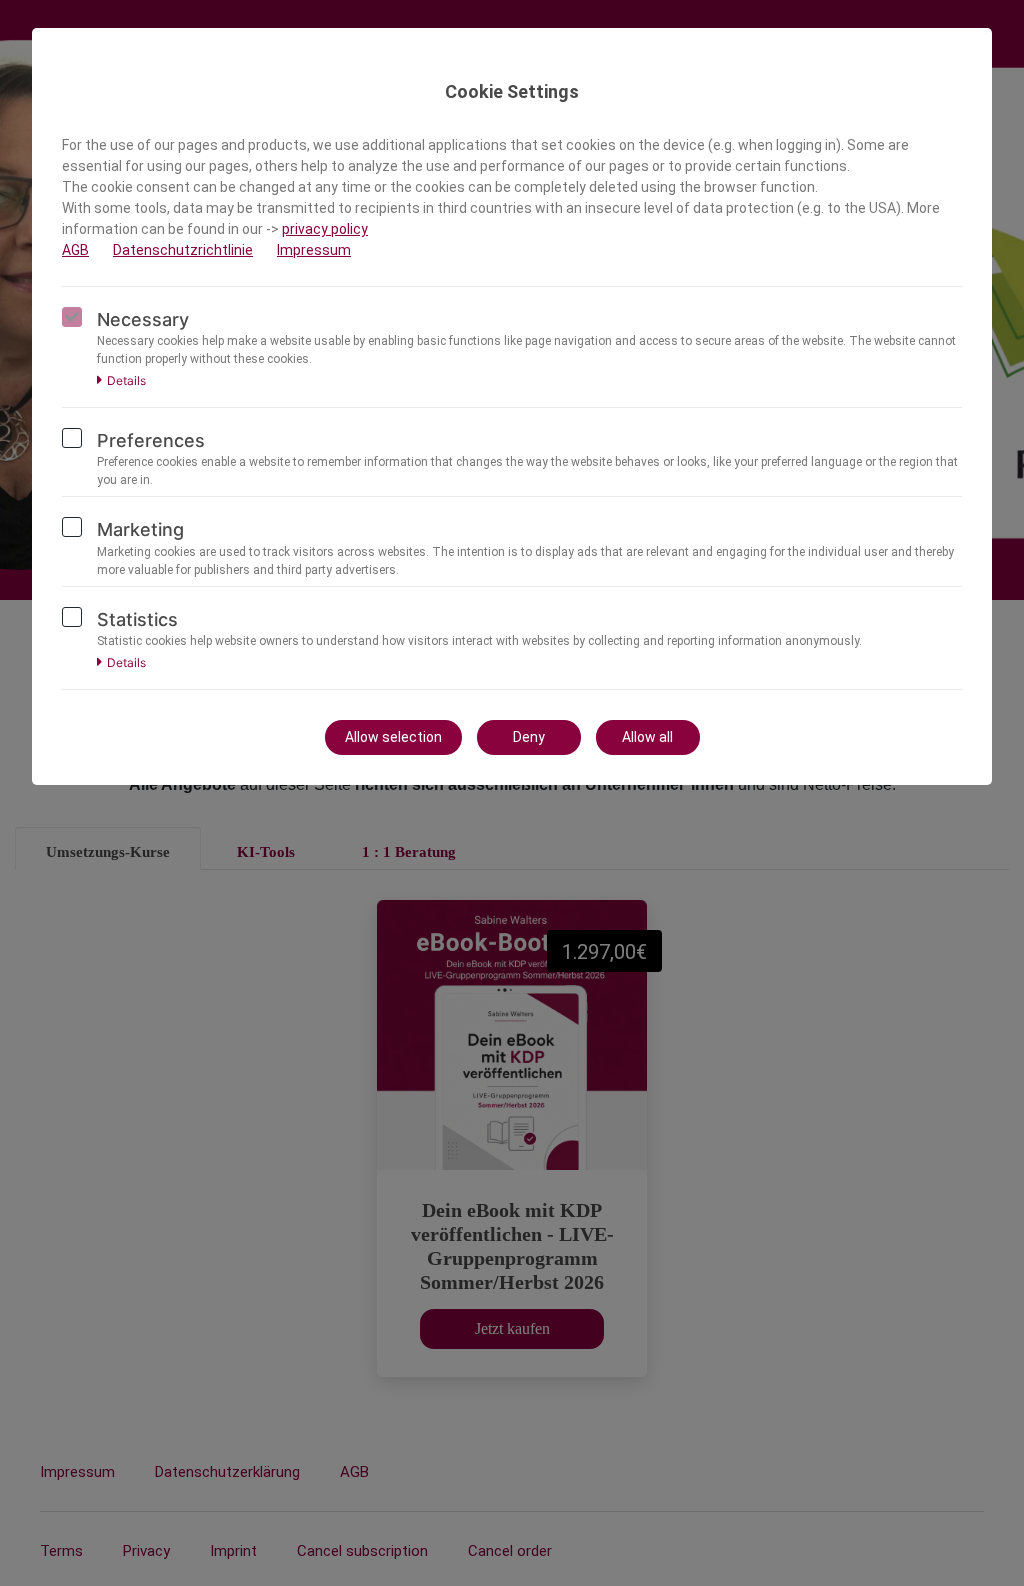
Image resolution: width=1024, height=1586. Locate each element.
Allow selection (393, 737)
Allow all (647, 737)
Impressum (314, 250)
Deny (529, 737)
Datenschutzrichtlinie (183, 250)
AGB (75, 250)
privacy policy (325, 229)
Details (126, 381)
